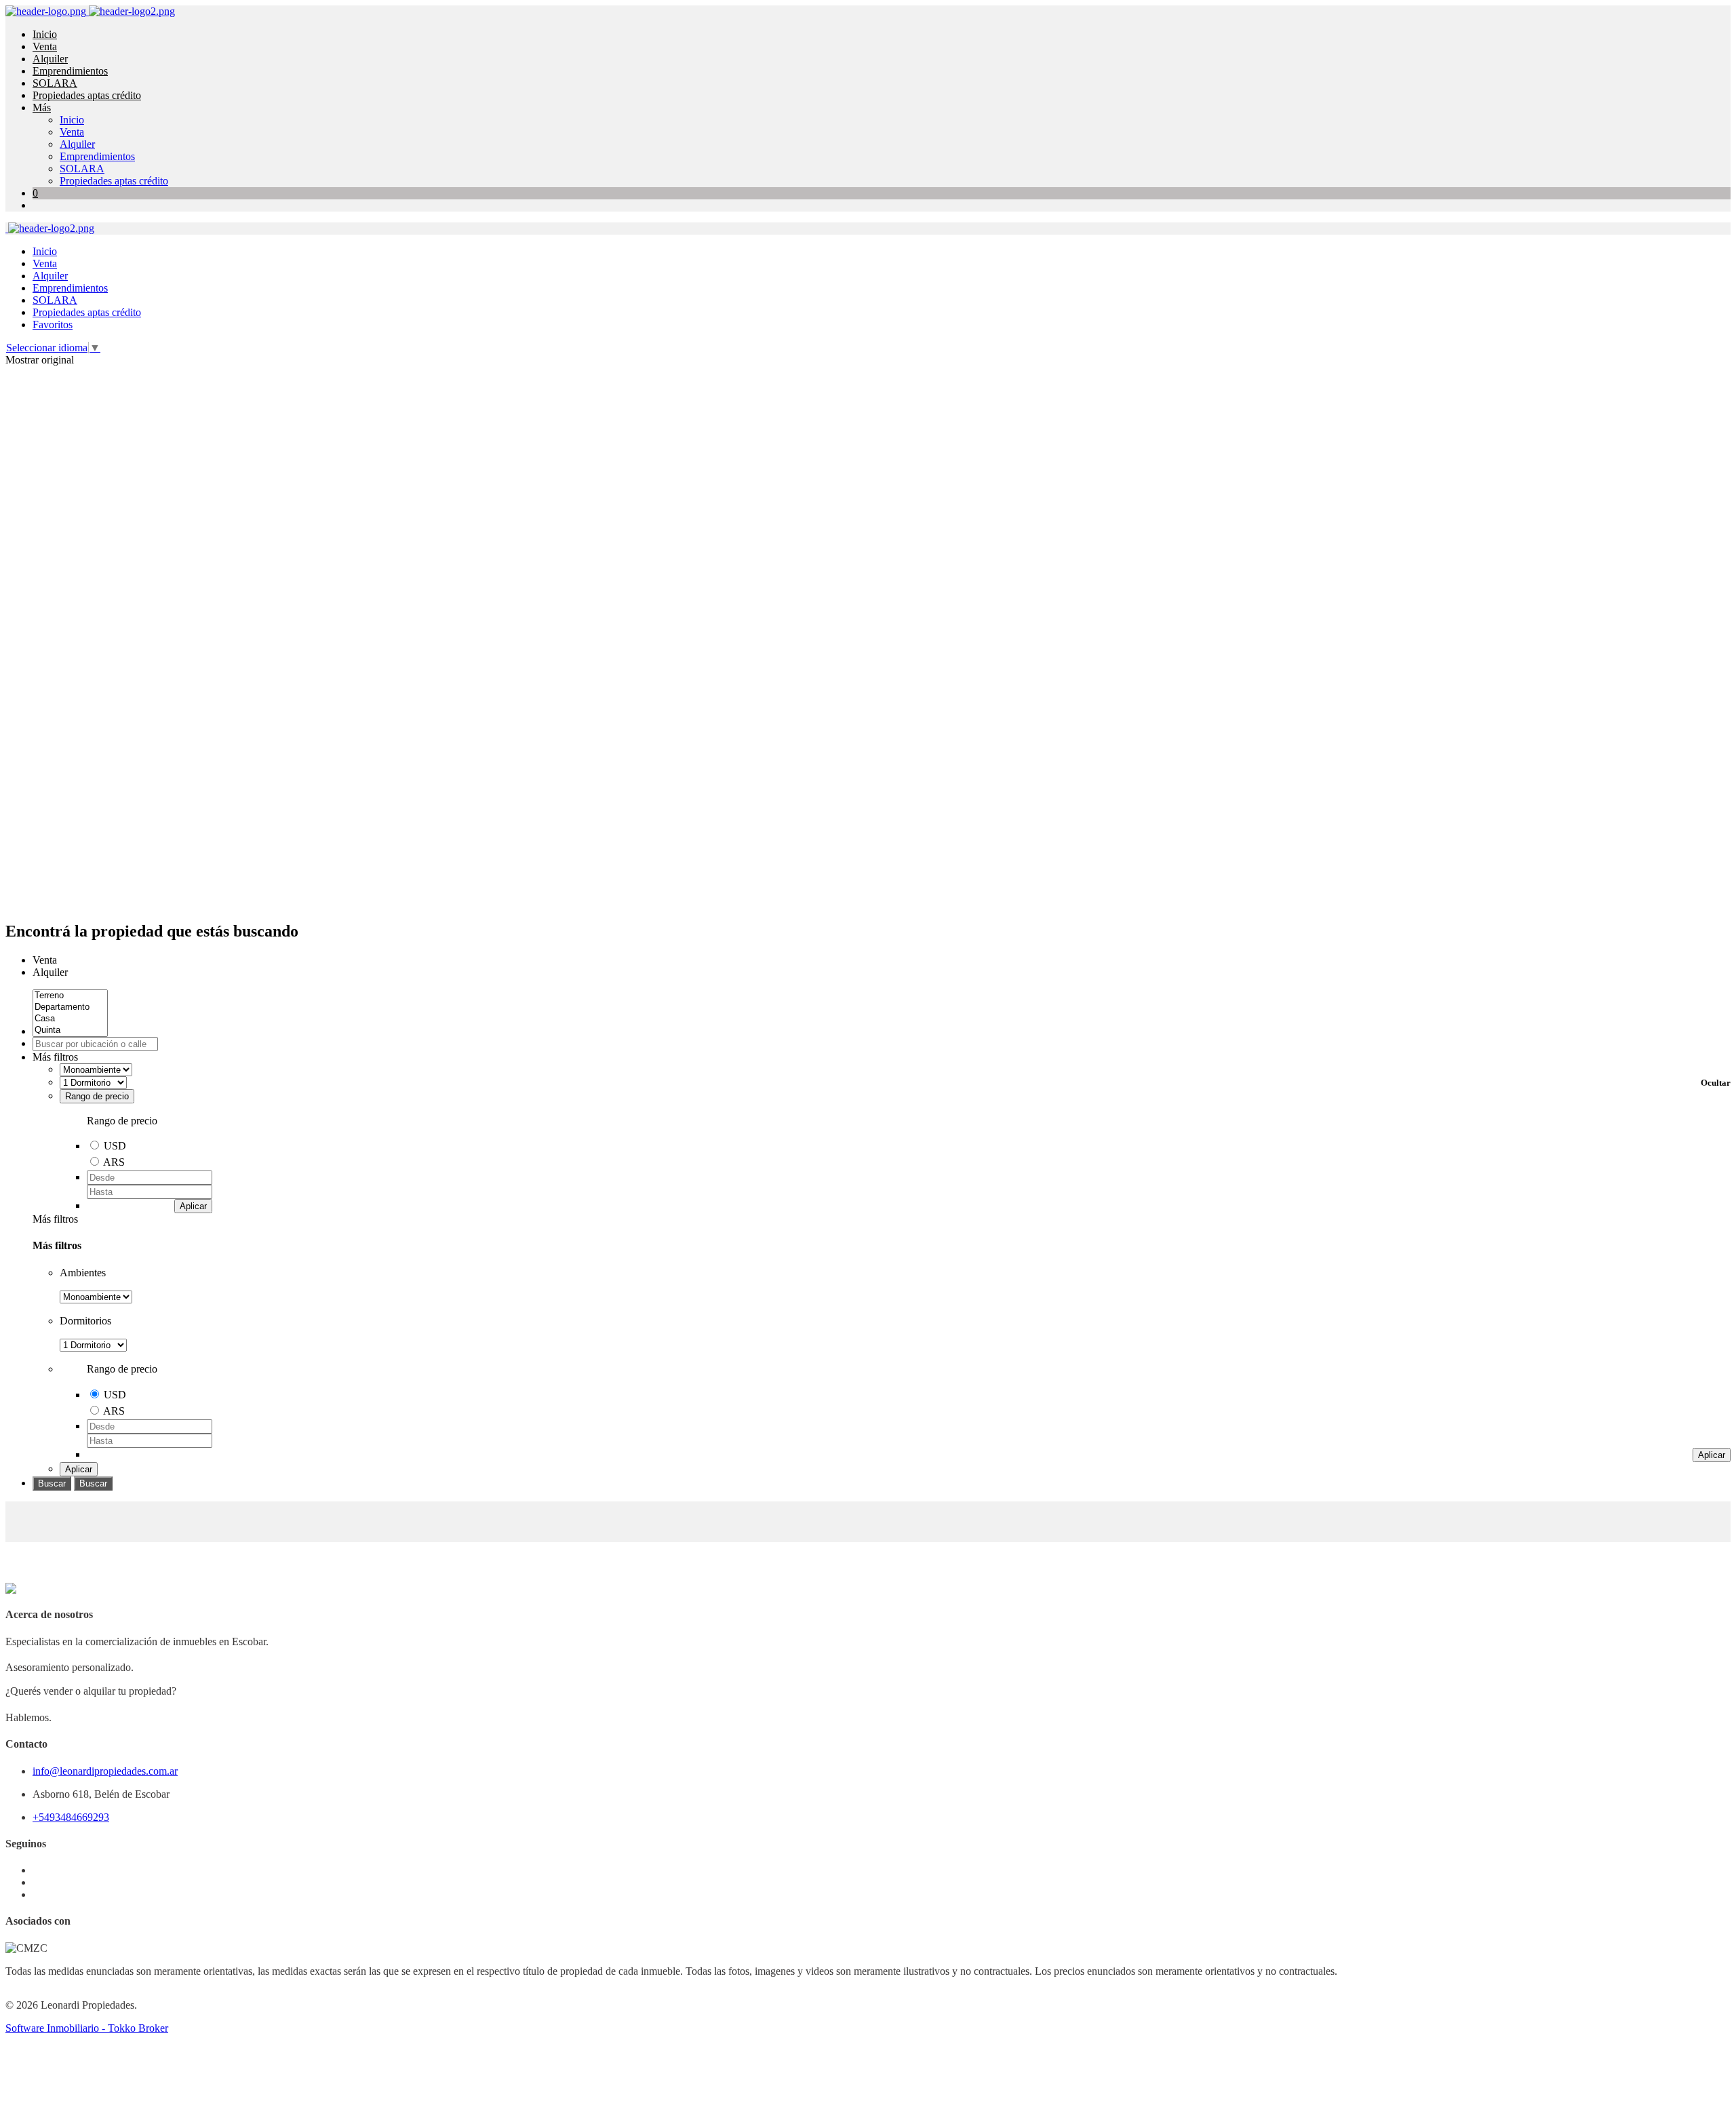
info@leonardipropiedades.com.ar (105, 1771)
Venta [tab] (45, 960)
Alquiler (50, 59)
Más (42, 107)
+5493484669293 (71, 1817)
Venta (45, 46)
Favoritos (53, 324)
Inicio (45, 34)
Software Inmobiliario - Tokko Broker (87, 2028)
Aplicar (193, 1206)
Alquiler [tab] (50, 972)
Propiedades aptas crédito (87, 95)
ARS (114, 1162)
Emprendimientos (70, 71)
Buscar (52, 1483)
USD (115, 1146)
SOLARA (55, 83)
